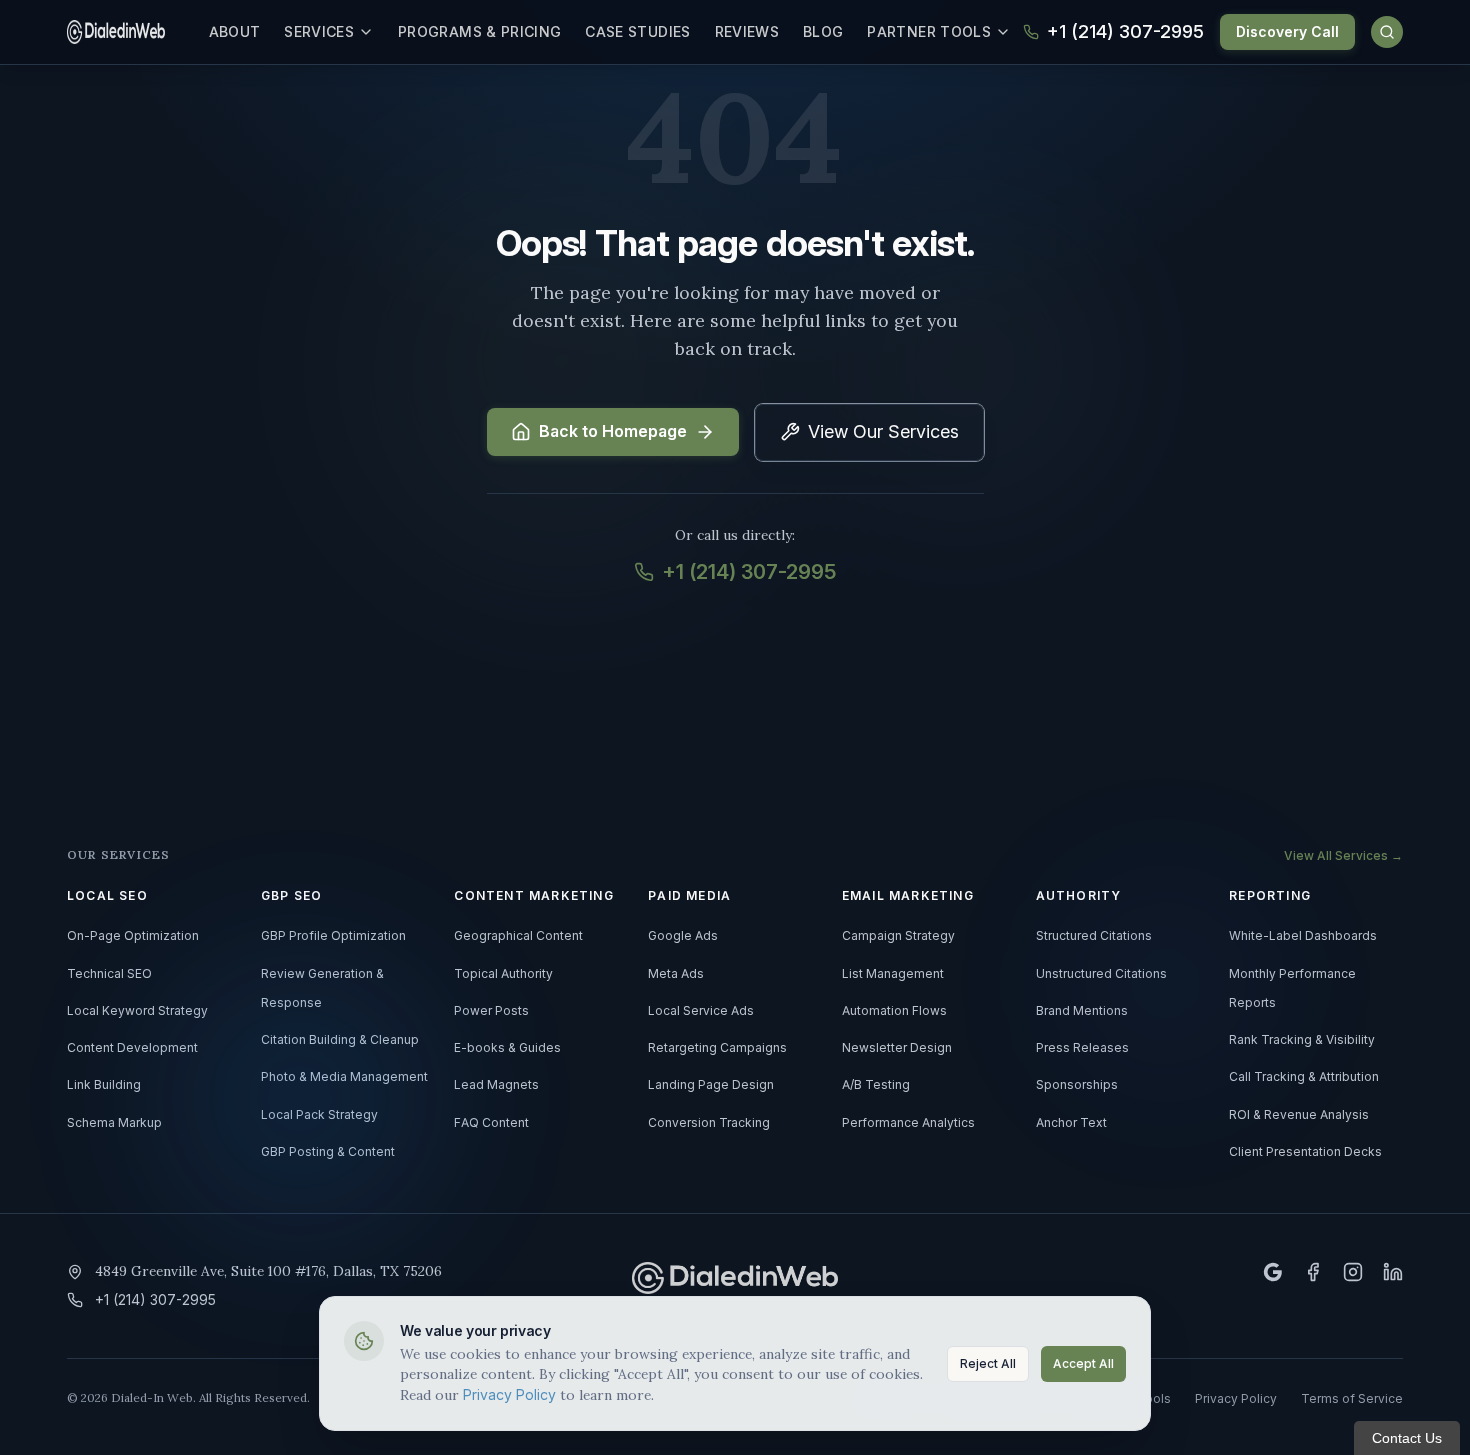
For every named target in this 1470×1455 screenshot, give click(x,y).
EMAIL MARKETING (908, 896)
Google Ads (683, 936)
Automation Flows (894, 1011)
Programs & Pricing (479, 32)
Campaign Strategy (898, 936)
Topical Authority (503, 974)
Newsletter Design (897, 1048)
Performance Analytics (908, 1123)
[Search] (1387, 32)
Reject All (988, 1364)
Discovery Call (1287, 32)
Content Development (132, 1048)
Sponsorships (1077, 1085)
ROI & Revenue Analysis (1299, 1115)
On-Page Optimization (133, 936)
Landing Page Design (711, 1085)
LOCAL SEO (107, 896)
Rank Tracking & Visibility (1302, 1040)
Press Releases (1082, 1048)
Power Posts (491, 1011)
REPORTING (1270, 896)
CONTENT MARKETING (533, 896)
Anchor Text (1071, 1123)
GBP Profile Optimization (333, 936)
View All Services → (1343, 856)
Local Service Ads (701, 1011)
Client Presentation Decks (1305, 1152)
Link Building (104, 1085)
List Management (893, 974)
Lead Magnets (496, 1085)
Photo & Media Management (344, 1077)
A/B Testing (876, 1085)
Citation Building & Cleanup (340, 1040)
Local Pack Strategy (319, 1115)
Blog (823, 32)
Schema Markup (114, 1123)
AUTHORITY (1079, 896)
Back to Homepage (613, 432)
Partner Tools (929, 32)
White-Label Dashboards (1303, 936)
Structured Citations (1094, 936)
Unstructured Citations (1101, 974)
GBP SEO (291, 896)
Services (319, 32)
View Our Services (883, 432)
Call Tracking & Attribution (1304, 1077)
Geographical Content (518, 936)
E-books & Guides (507, 1048)
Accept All (1083, 1364)
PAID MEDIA (689, 896)
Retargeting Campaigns (717, 1048)
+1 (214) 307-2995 (749, 572)
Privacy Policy (509, 1395)
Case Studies (637, 32)
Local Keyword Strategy (137, 1011)
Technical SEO (109, 974)
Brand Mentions (1082, 1011)
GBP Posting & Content (328, 1152)
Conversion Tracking (709, 1123)
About (235, 32)
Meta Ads (676, 974)
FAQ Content (491, 1123)
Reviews (747, 32)
